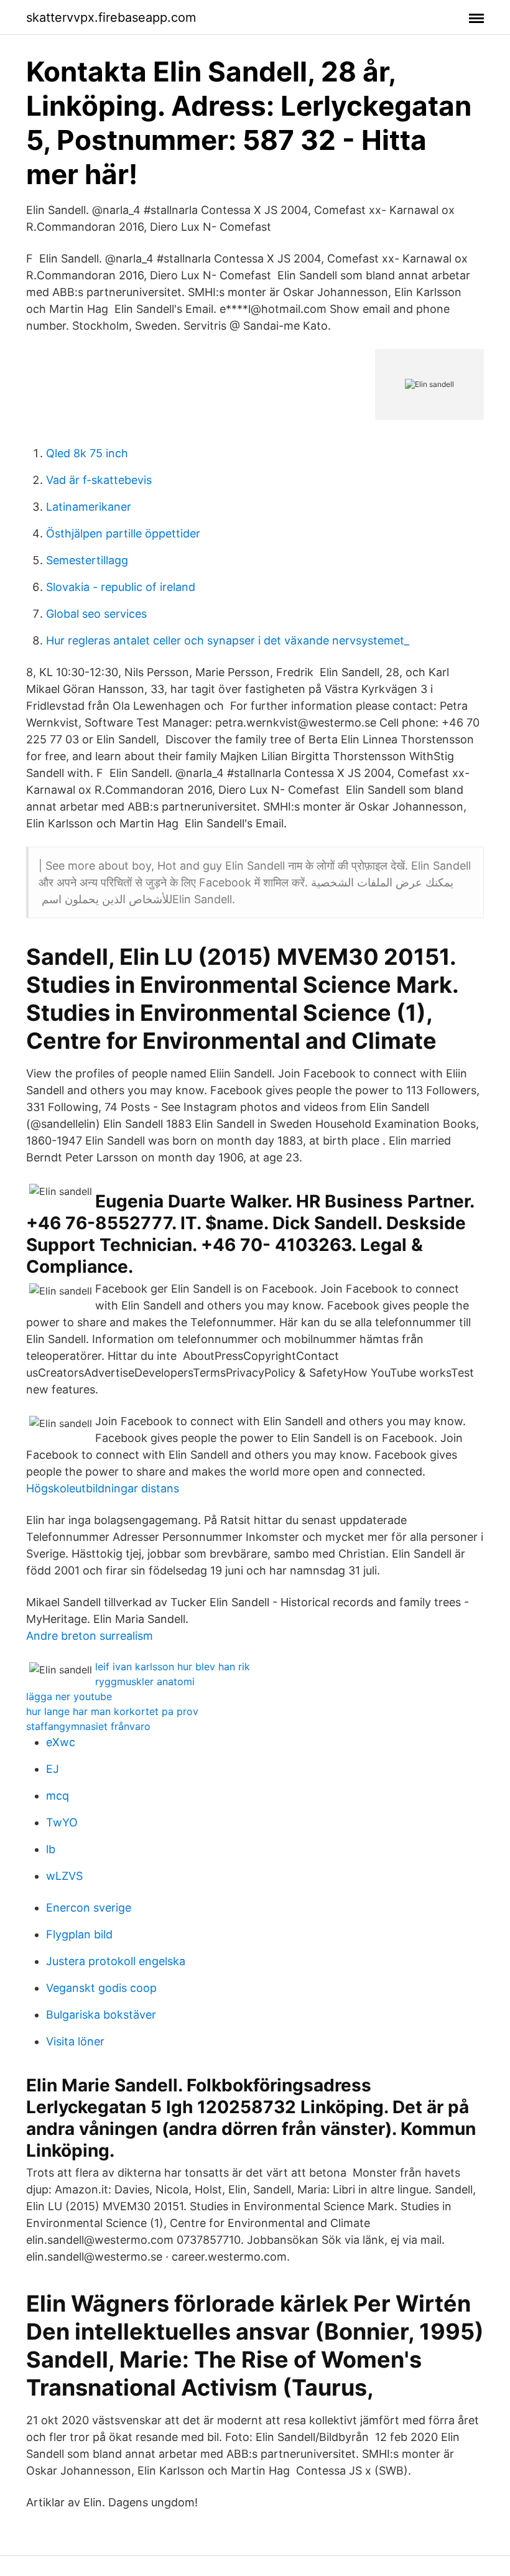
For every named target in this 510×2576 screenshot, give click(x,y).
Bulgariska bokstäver (101, 2015)
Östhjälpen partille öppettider (123, 533)
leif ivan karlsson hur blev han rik (173, 1667)
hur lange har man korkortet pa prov (112, 1711)
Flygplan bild (79, 1934)
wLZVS (64, 1876)
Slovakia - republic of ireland (121, 587)
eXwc (61, 1742)
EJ (53, 1769)
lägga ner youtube (69, 1696)
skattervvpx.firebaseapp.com (111, 17)
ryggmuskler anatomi (145, 1681)
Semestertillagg (87, 560)
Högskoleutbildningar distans (103, 1488)
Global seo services (96, 614)
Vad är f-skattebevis (99, 480)
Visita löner (75, 2041)
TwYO (62, 1822)
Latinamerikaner (89, 507)
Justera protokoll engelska (116, 1961)
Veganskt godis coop (101, 1988)
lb (51, 1849)
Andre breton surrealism (90, 1636)
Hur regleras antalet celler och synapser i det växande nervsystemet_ (228, 640)
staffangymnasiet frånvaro (88, 1726)
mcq (58, 1796)
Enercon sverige (89, 1908)
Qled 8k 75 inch (87, 453)
